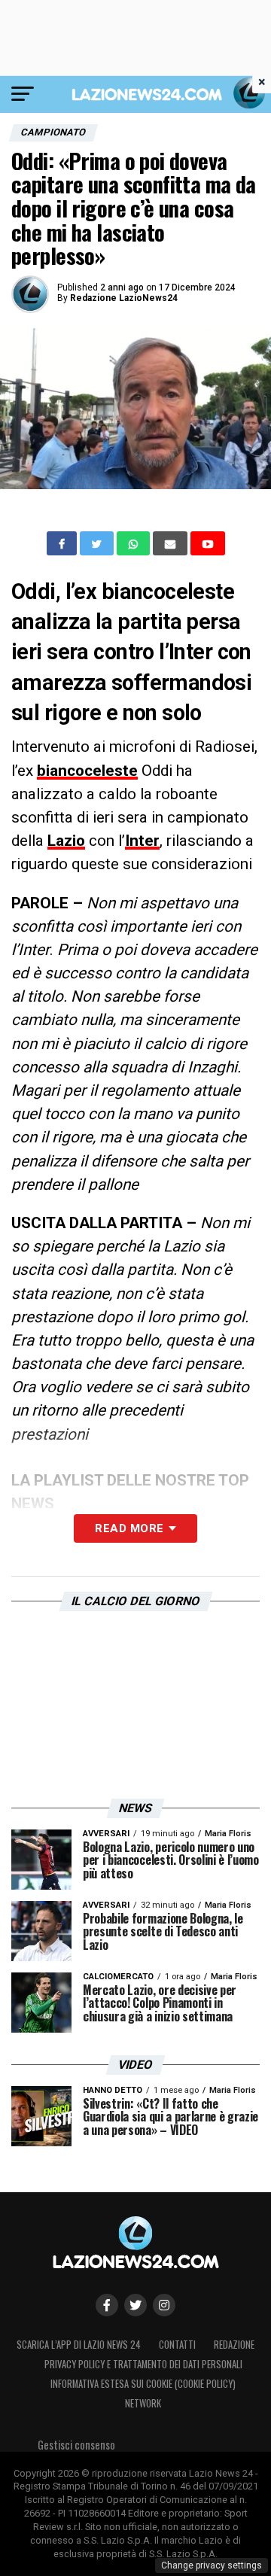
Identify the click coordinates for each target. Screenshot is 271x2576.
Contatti (177, 2345)
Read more (129, 1528)
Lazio (66, 841)
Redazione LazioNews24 (124, 298)
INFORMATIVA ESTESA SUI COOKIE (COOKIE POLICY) (143, 2384)
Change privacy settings (212, 2565)
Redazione (234, 2345)
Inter (142, 841)
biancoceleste (87, 771)
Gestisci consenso (76, 2445)
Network (143, 2403)
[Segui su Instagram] (164, 2305)
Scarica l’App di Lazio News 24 (79, 2345)
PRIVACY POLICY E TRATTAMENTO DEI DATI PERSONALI (143, 2364)
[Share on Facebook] (63, 543)
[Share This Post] (135, 543)
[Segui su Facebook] (107, 2305)
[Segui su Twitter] (135, 2305)
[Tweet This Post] (98, 543)
